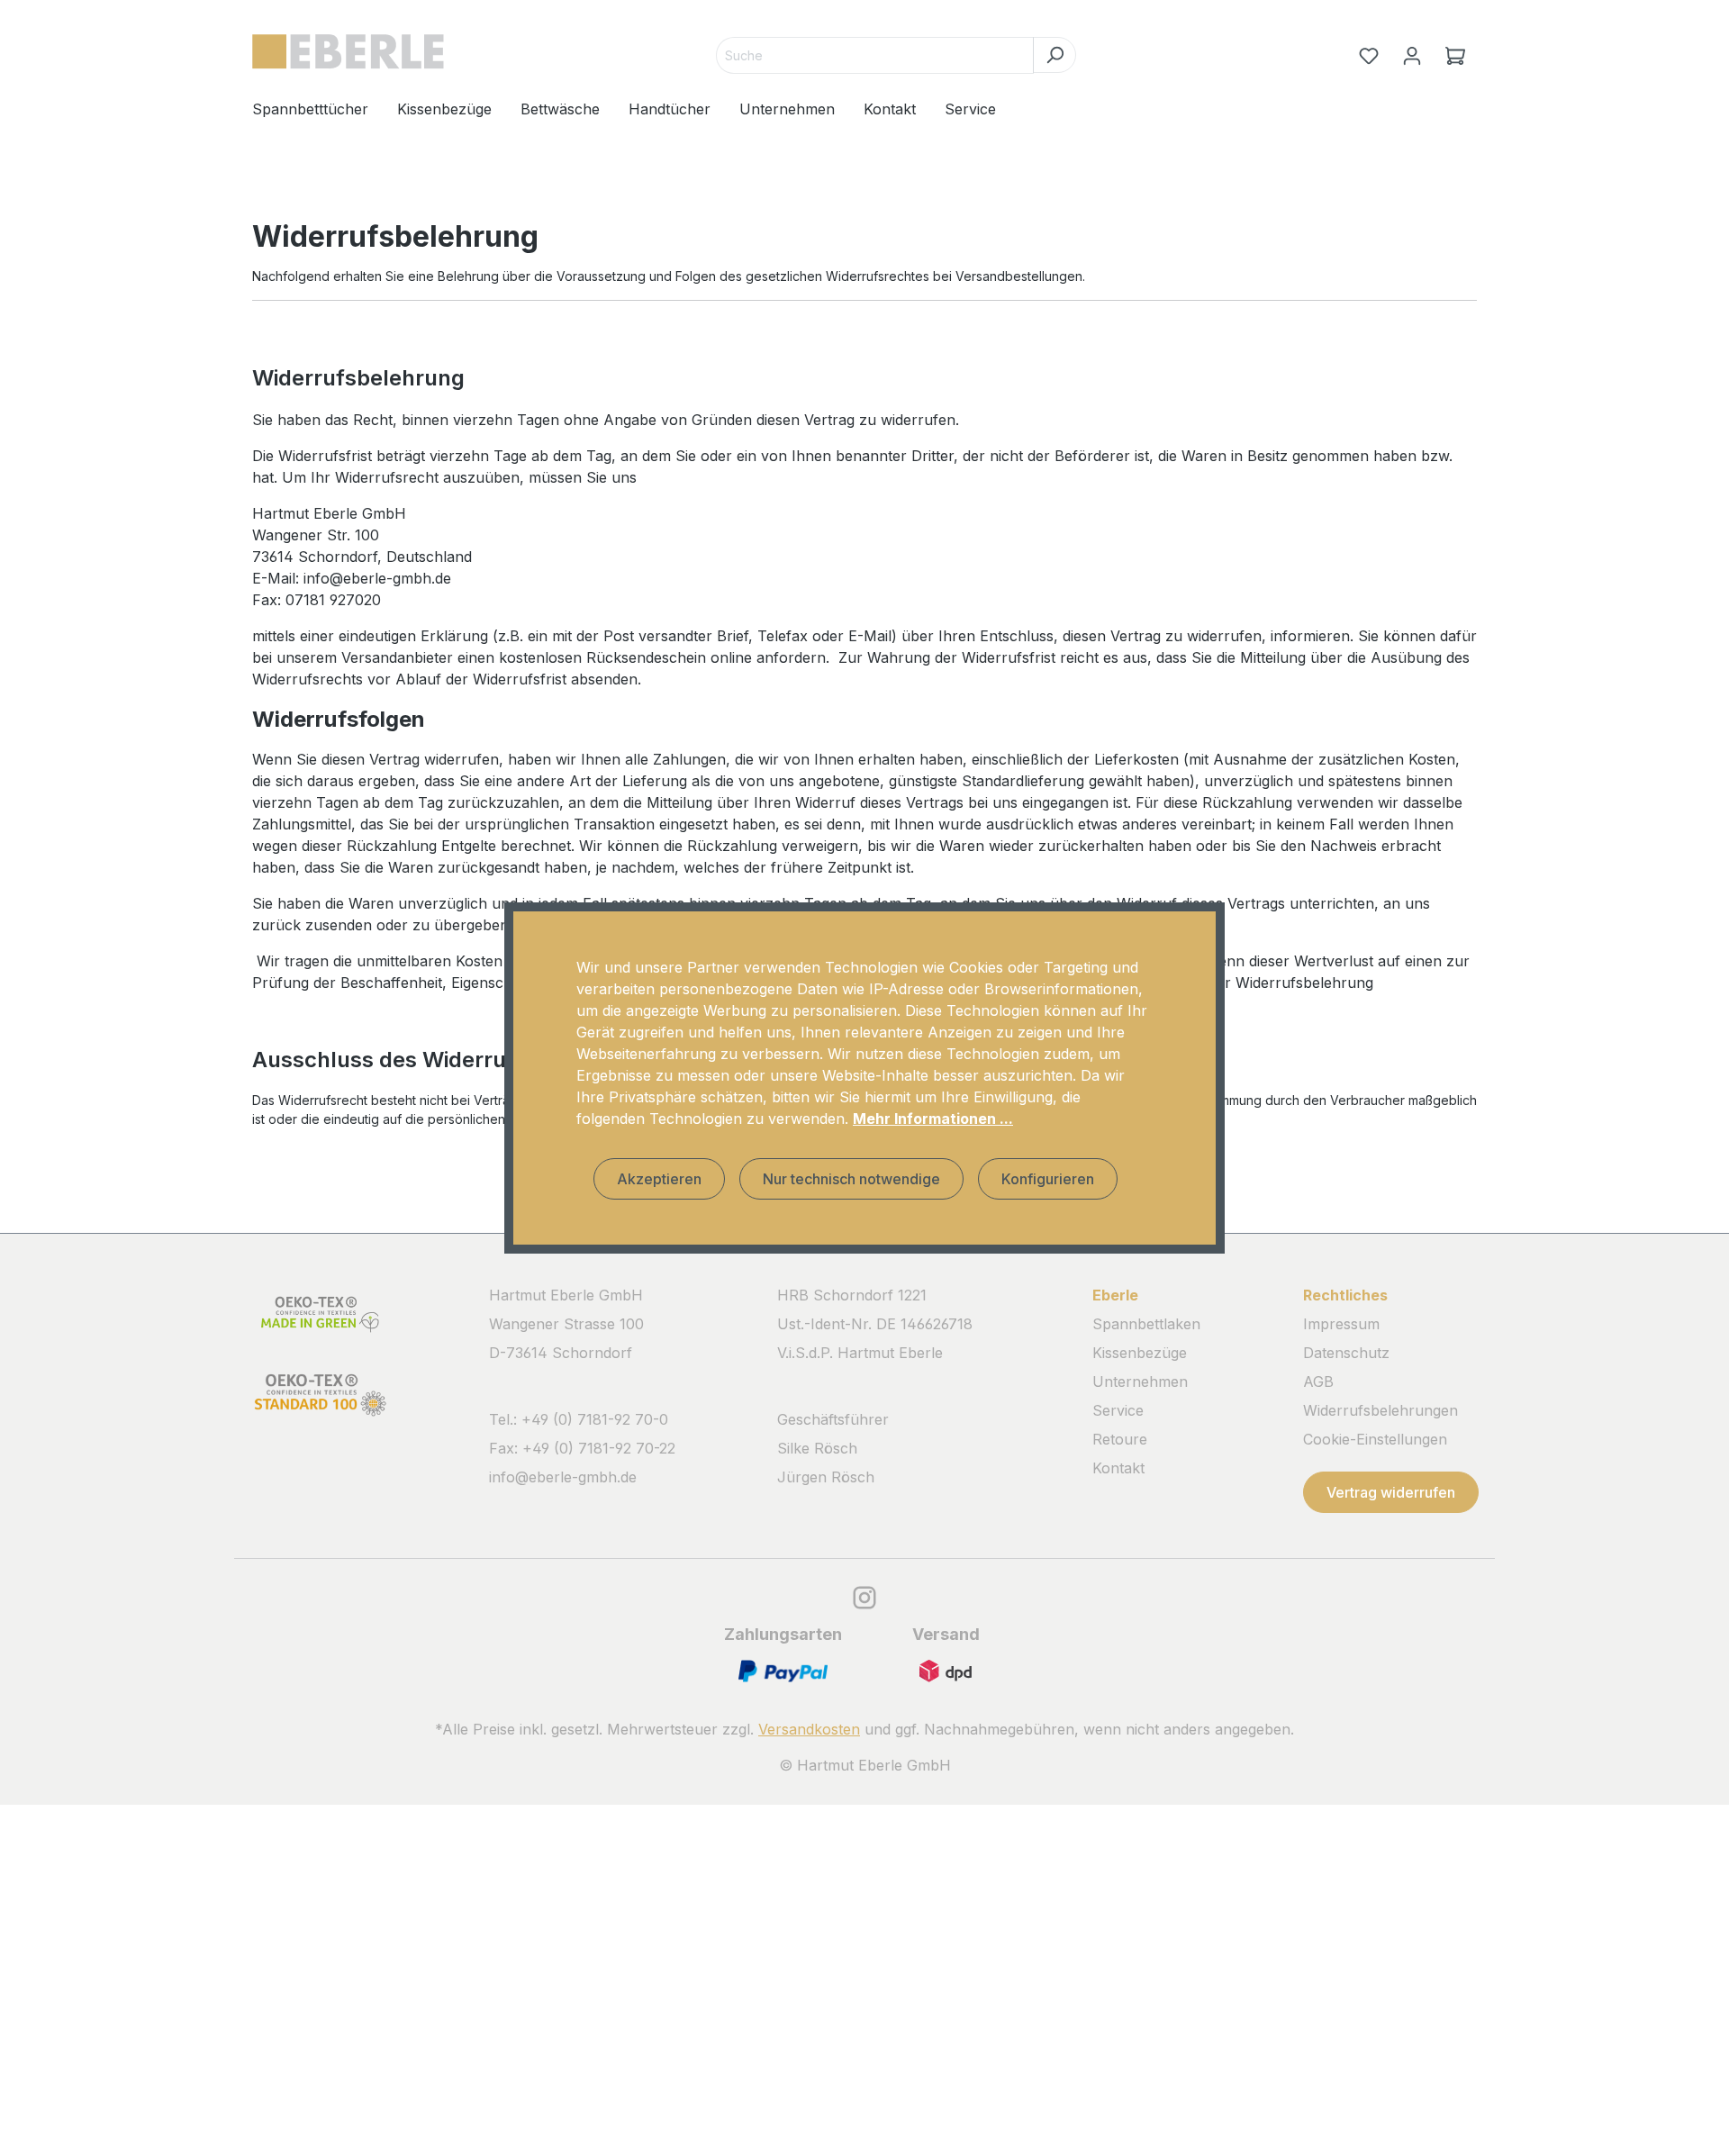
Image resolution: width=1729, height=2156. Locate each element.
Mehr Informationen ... (933, 1119)
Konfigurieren (1048, 1179)
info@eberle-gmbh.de (563, 1477)
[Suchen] (1055, 55)
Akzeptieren (659, 1179)
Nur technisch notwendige (851, 1179)
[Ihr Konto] (1412, 56)
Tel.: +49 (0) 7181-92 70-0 (579, 1419)
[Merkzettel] (1369, 56)
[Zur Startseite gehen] (348, 52)
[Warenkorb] (1455, 56)
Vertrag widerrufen (1391, 1492)
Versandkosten (809, 1729)
